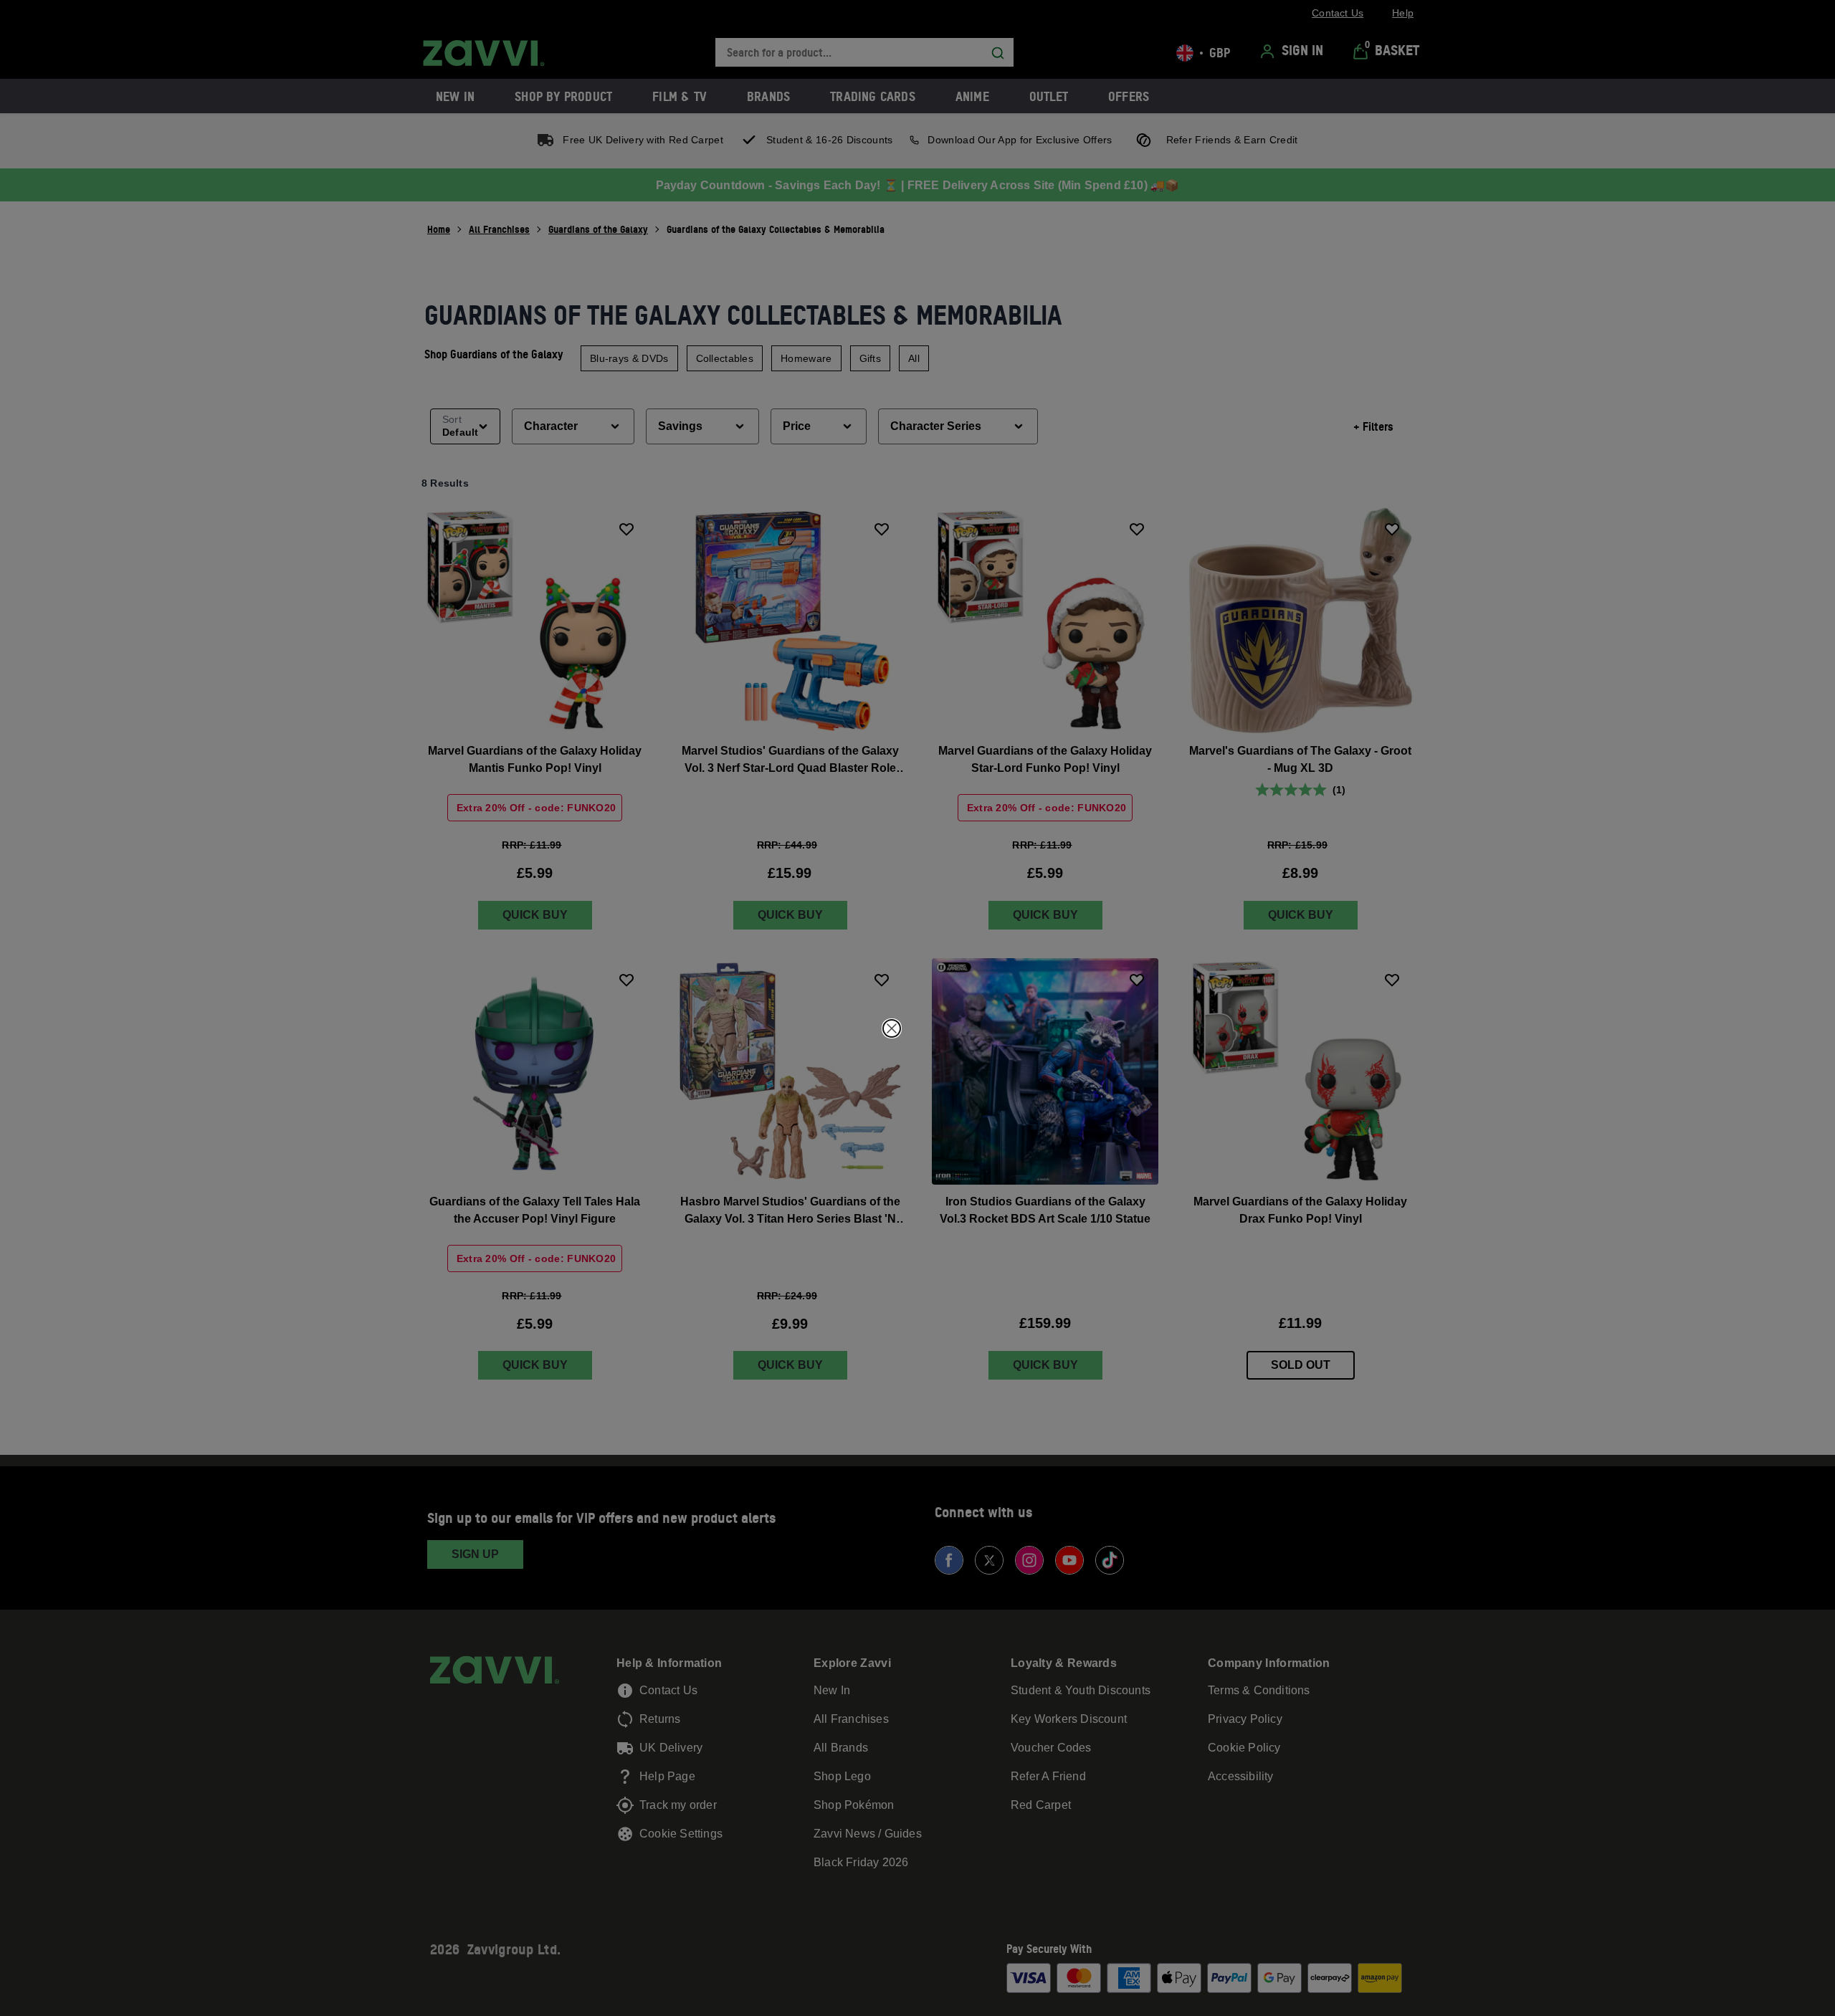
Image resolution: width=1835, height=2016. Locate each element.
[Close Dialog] (892, 1028)
